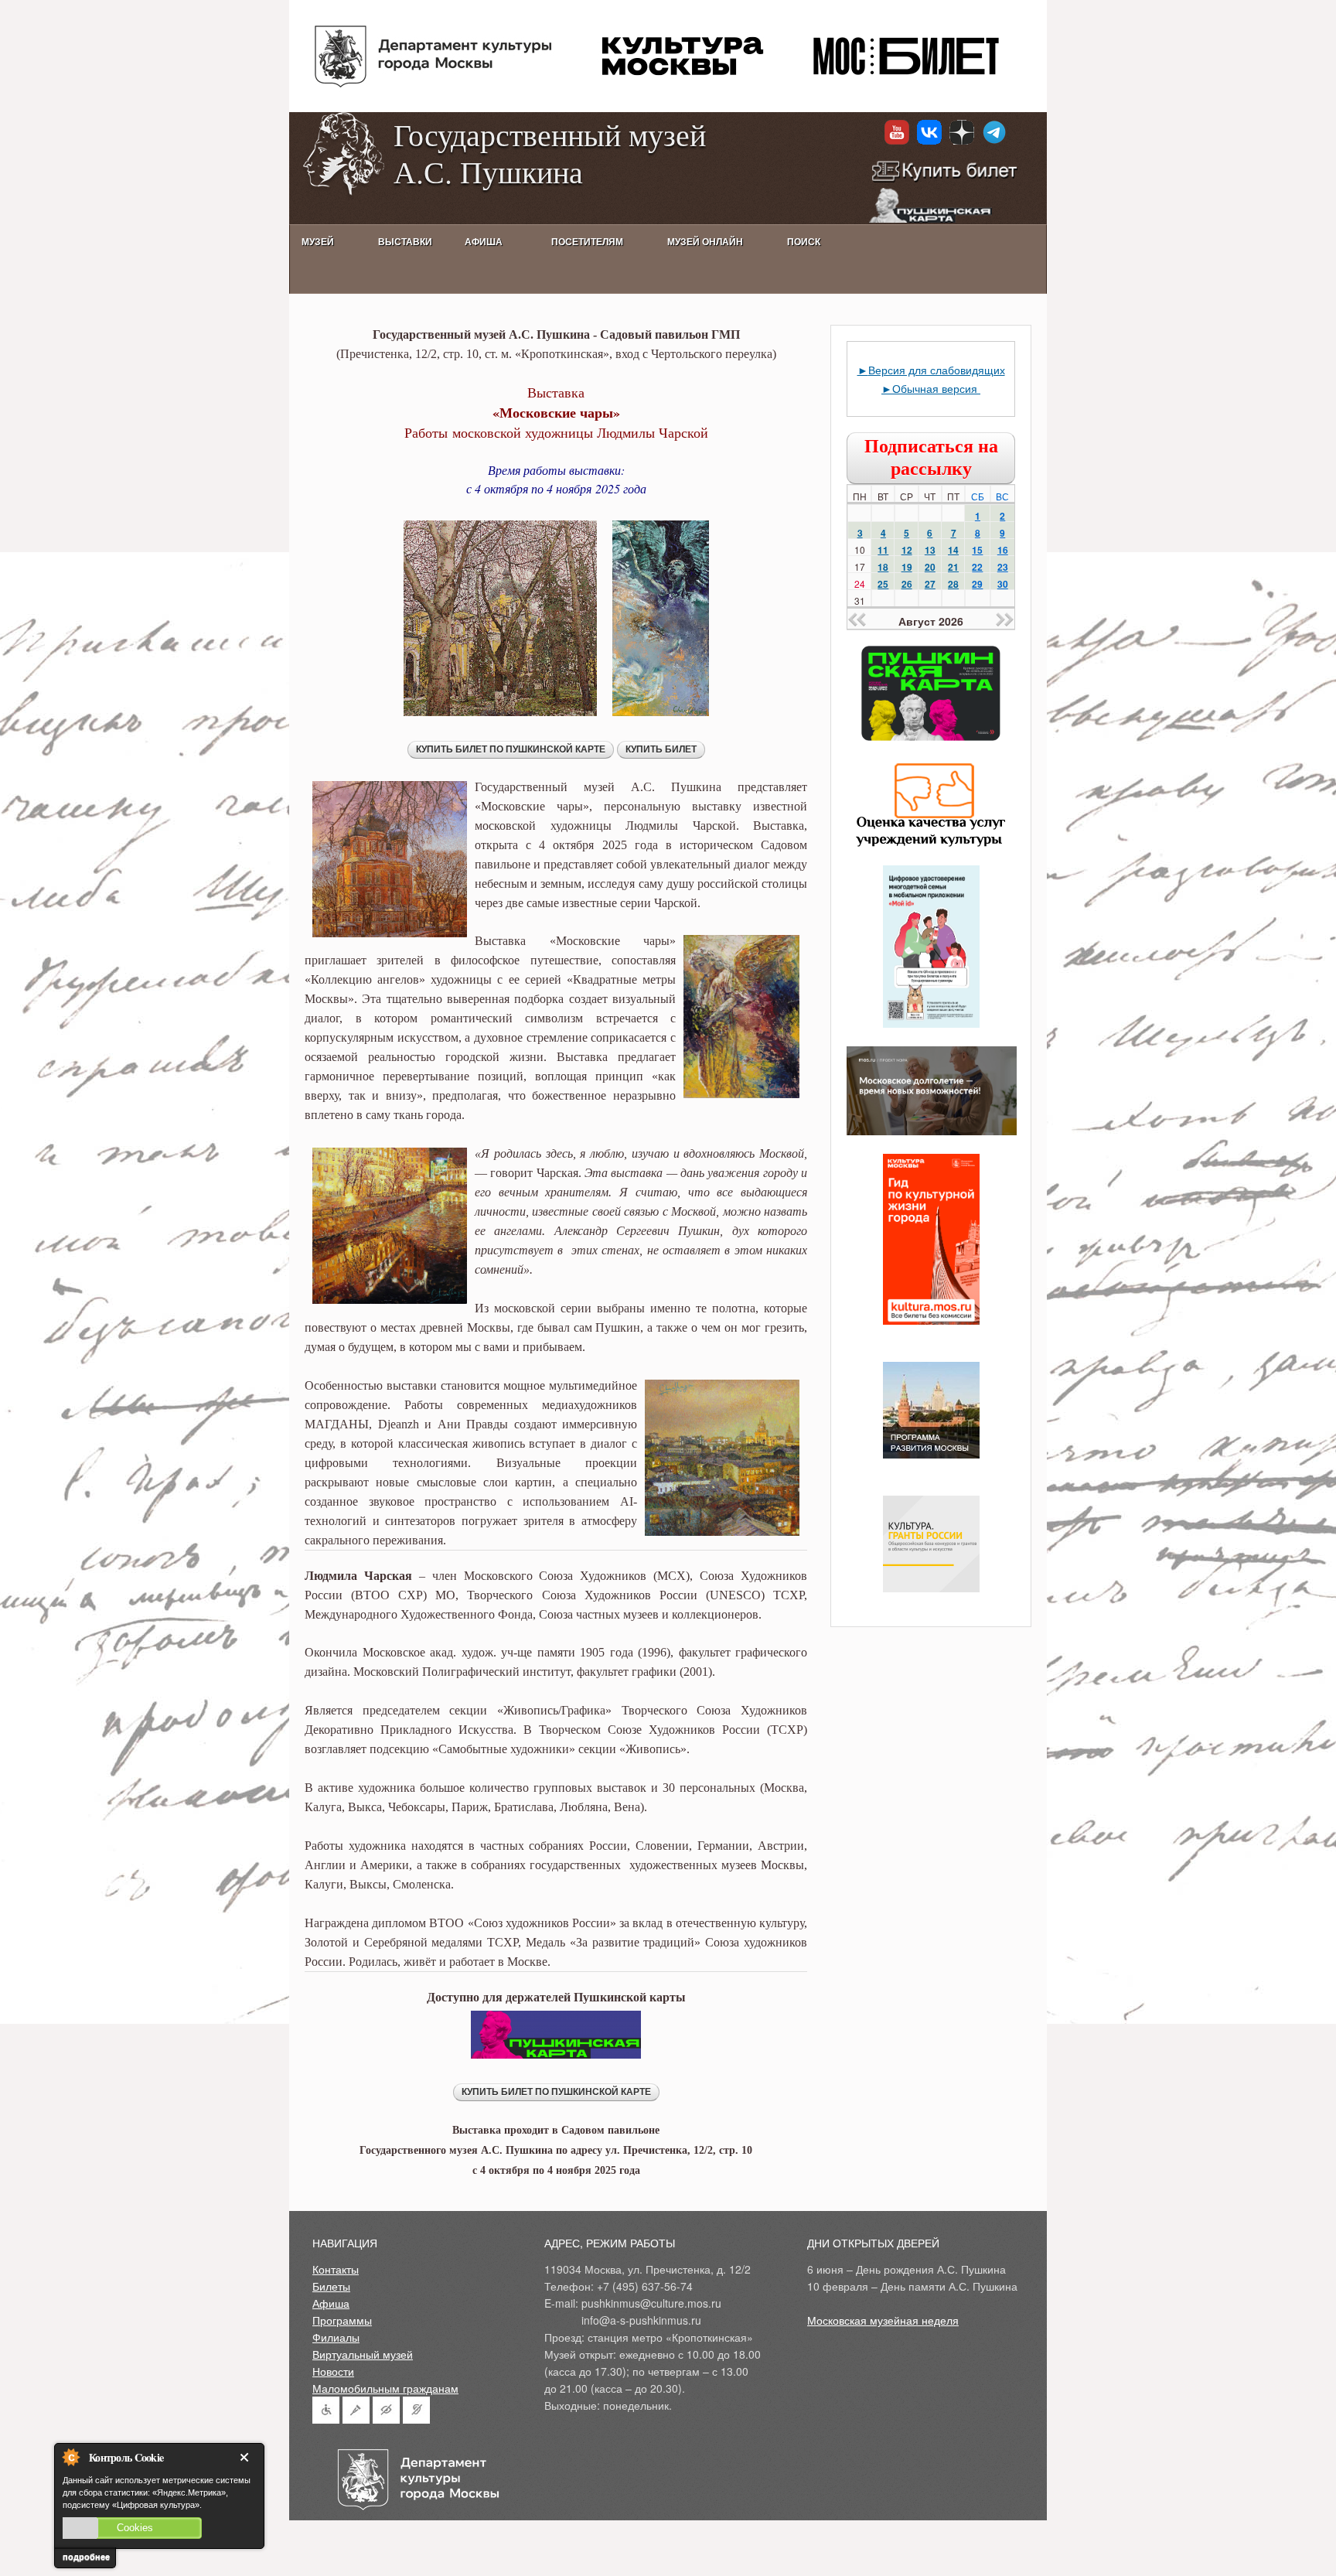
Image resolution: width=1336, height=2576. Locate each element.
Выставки (405, 242)
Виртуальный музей (363, 2354)
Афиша (331, 2303)
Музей (318, 242)
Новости (333, 2371)
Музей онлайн (705, 242)
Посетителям (587, 242)
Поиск (804, 242)
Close (247, 2457)
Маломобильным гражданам (385, 2388)
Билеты (331, 2286)
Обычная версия (936, 388)
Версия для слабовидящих (937, 370)
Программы (342, 2320)
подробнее (86, 2557)
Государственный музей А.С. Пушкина (550, 153)
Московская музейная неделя (883, 2320)
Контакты (336, 2269)
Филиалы (336, 2337)
